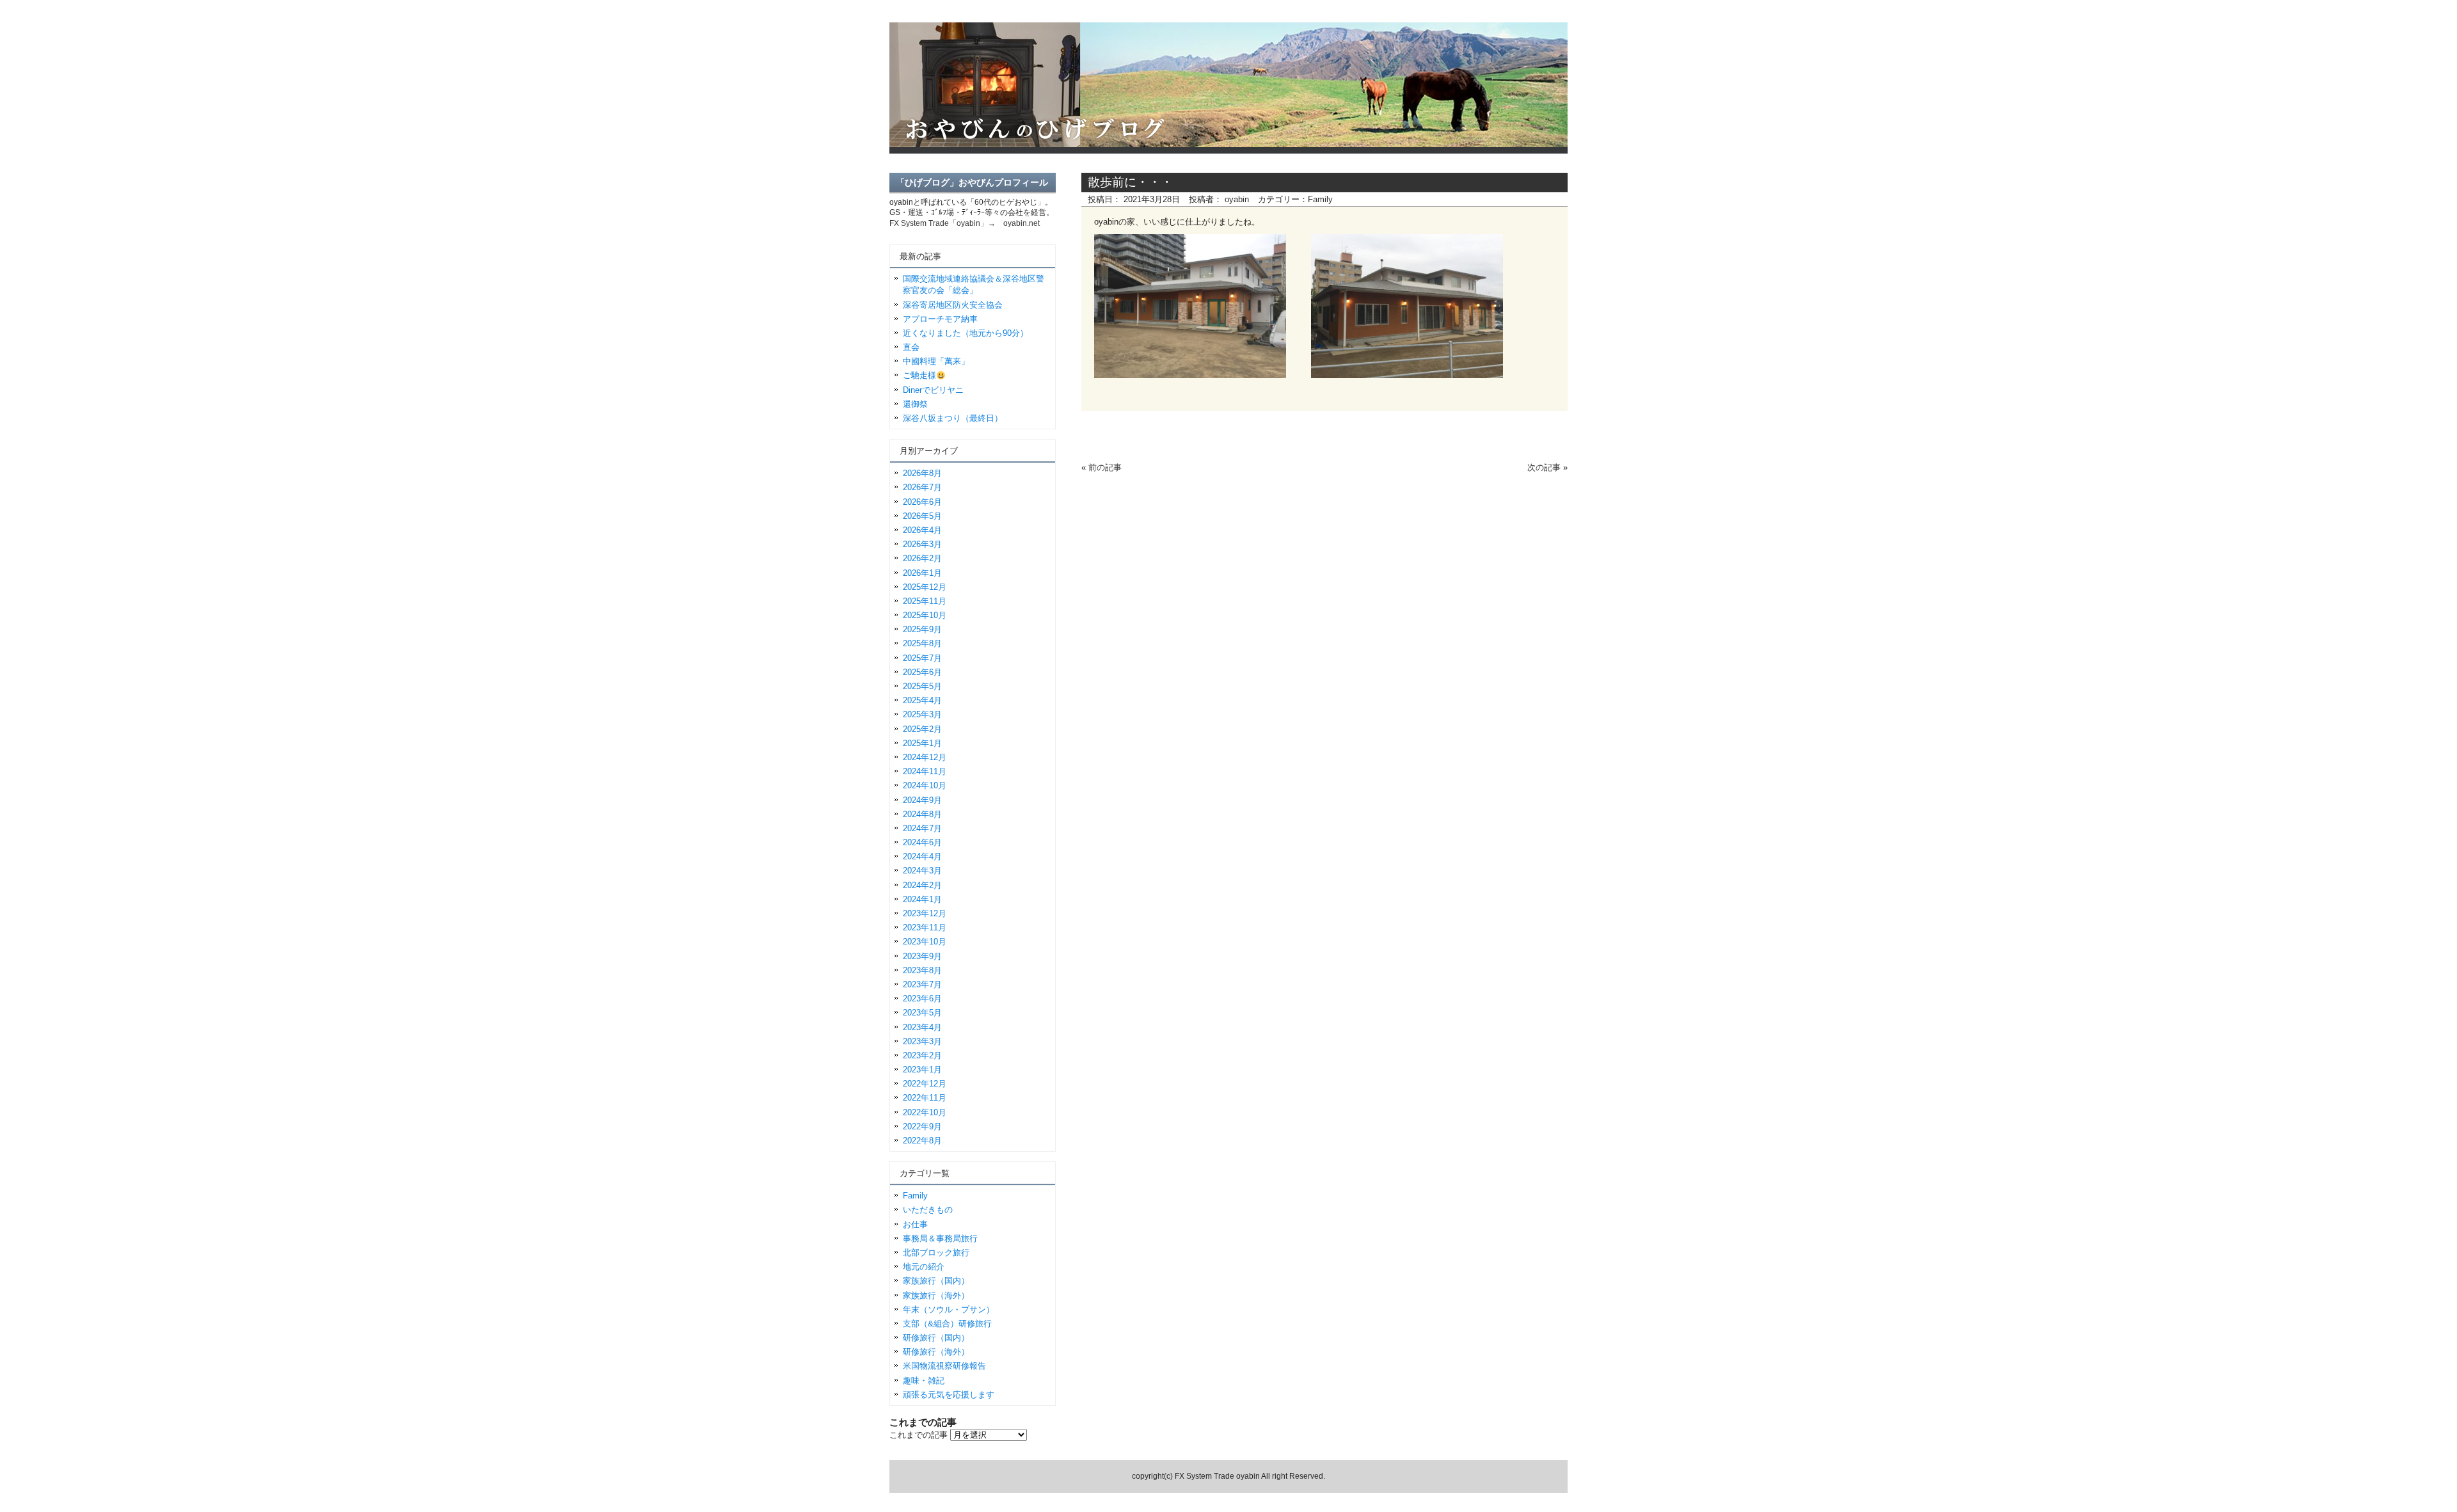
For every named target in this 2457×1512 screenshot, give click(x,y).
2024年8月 (922, 814)
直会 (911, 347)
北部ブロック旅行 (936, 1253)
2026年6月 (922, 502)
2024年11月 (925, 771)
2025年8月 (922, 643)
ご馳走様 (919, 375)
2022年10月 (925, 1112)
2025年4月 (922, 700)
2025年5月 (922, 686)
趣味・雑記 (924, 1381)
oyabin (1237, 199)
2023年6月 (922, 999)
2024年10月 (925, 785)
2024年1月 (922, 899)
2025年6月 (922, 672)
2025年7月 (922, 658)
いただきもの (928, 1210)
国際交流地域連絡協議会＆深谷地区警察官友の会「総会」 (974, 284)
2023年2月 (922, 1055)
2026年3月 (922, 544)
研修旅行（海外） (936, 1352)
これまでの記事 (918, 1435)
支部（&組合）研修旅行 (947, 1324)
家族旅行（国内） (936, 1281)
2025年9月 (922, 629)
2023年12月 (925, 913)
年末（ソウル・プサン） (949, 1309)
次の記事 (1544, 467)
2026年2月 (922, 558)
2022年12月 (925, 1084)
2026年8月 (922, 473)
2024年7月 (922, 828)
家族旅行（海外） (936, 1295)
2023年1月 (922, 1070)
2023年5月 (922, 1013)
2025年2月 (922, 729)
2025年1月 (922, 743)
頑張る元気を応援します (949, 1395)
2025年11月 (925, 601)
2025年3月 (922, 714)
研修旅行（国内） (936, 1338)
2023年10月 (925, 942)
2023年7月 (922, 984)
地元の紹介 (924, 1267)
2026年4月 (922, 530)
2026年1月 (922, 573)
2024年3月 (922, 871)
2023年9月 (922, 956)
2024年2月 (922, 885)
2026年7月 (922, 487)
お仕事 (915, 1224)
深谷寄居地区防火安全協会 (953, 305)
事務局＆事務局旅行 (940, 1238)
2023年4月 (922, 1027)
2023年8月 (922, 970)
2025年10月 (925, 615)
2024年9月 (922, 800)
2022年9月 (922, 1126)
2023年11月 (925, 927)
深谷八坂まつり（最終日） (953, 418)
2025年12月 (925, 587)
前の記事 (1105, 467)
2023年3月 (922, 1041)
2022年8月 (922, 1141)
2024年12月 (925, 757)
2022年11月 (925, 1098)
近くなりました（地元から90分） (966, 333)
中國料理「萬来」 (936, 361)
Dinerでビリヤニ (933, 390)
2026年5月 (922, 516)
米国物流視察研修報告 (944, 1366)
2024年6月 (922, 842)
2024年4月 (922, 856)
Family (1320, 199)
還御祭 (915, 404)
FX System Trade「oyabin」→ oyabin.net (965, 223)
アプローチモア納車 (940, 319)
